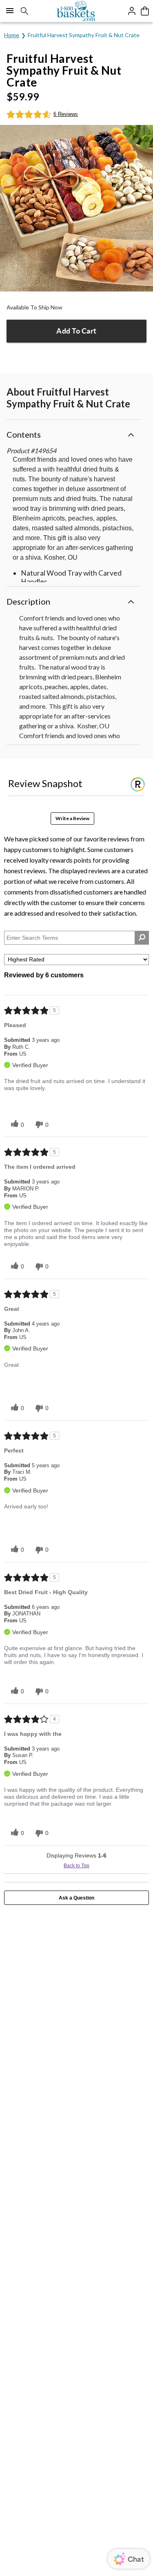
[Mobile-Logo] (76, 11)
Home (12, 35)
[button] (73, 433)
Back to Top (76, 1866)
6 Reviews (66, 114)
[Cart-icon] (145, 11)
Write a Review (72, 818)
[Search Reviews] (142, 938)
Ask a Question (76, 1898)
